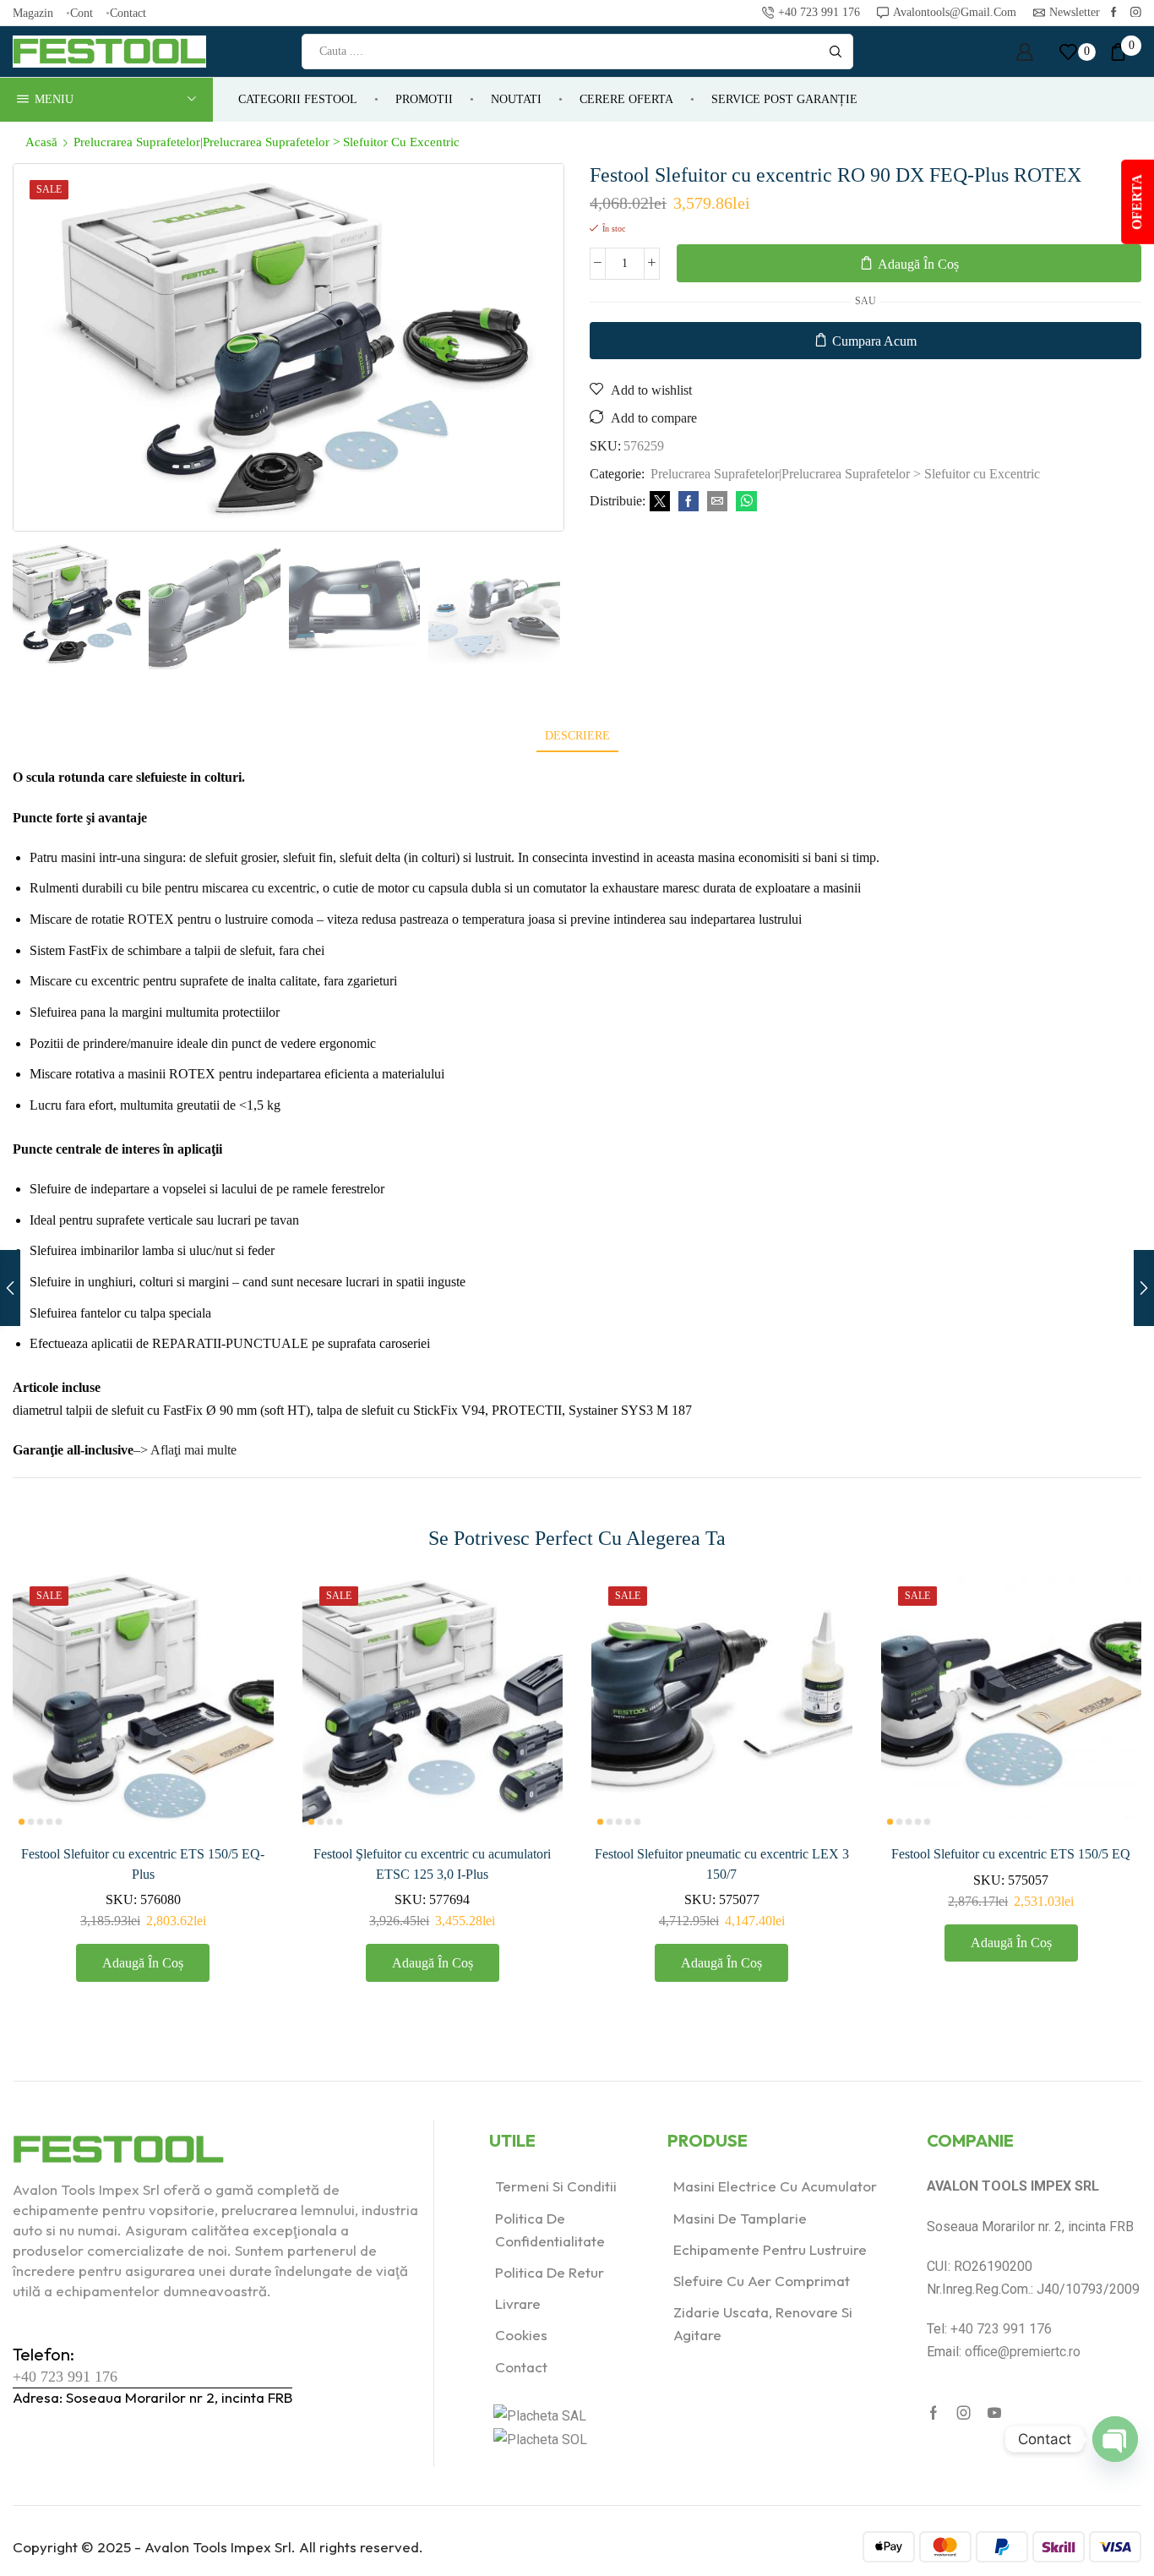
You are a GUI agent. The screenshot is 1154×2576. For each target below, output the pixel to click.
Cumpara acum (874, 341)
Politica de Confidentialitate (550, 2229)
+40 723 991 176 (65, 2377)
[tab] (577, 736)
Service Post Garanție (784, 99)
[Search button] (836, 52)
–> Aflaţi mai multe (185, 1450)
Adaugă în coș (918, 264)
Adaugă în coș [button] (241, 1719)
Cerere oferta (626, 99)
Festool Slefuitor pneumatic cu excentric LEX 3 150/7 (722, 1864)
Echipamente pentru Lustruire (770, 2249)
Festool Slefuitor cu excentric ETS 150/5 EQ (1011, 1854)
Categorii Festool (298, 99)
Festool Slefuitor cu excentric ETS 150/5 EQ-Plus (143, 1864)
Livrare (518, 2303)
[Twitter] (660, 502)
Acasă (41, 142)
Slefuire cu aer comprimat (762, 2281)
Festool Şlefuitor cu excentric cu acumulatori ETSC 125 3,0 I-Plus (432, 1864)
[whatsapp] (744, 502)
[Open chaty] (1115, 2439)
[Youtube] (994, 2413)
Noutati (516, 99)
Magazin (33, 13)
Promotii (424, 99)
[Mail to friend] (717, 502)
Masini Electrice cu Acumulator (775, 2186)
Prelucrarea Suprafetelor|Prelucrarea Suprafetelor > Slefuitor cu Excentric (267, 142)
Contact (128, 13)
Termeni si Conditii (556, 2186)
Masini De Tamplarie (740, 2218)
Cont (82, 13)
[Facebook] (1114, 13)
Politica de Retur (550, 2272)
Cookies (521, 2335)
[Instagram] (1136, 13)
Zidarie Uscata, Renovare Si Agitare (763, 2323)
